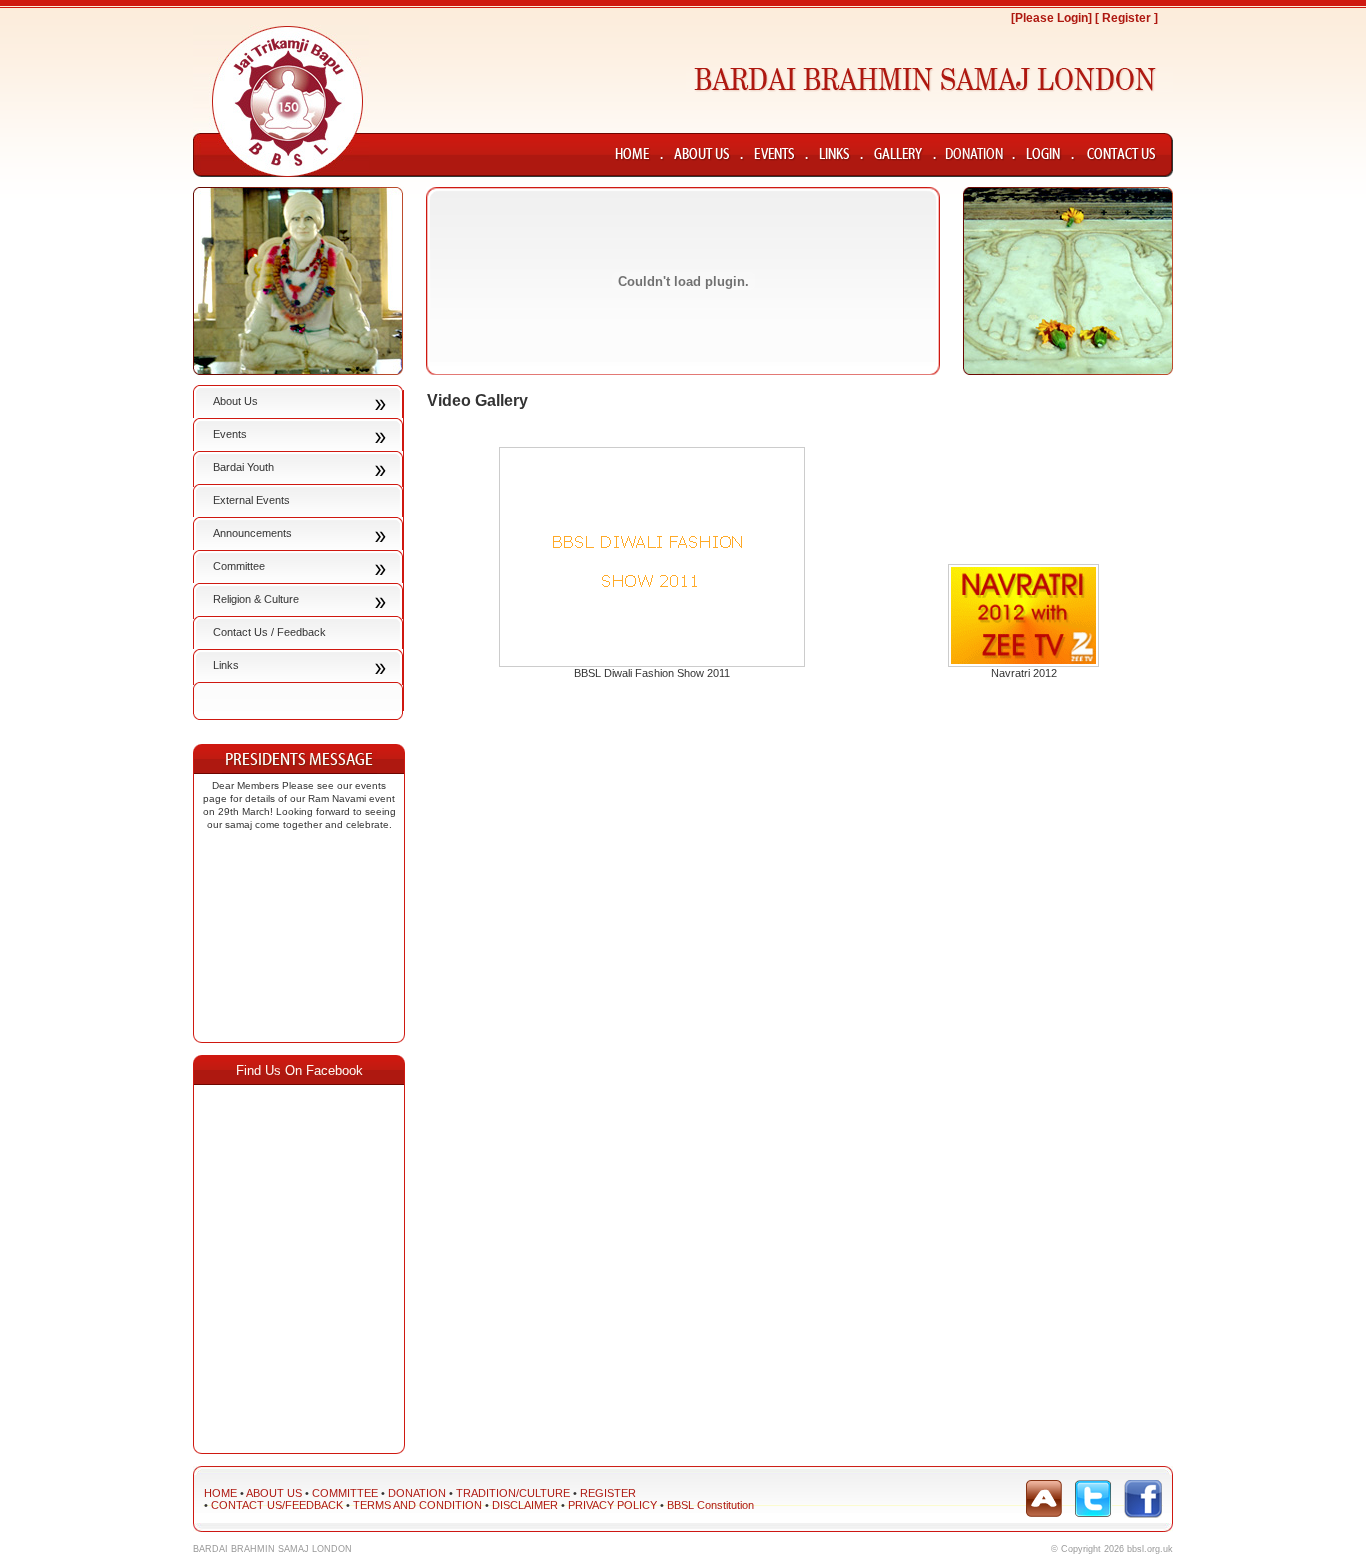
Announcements (252, 533)
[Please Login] (1051, 18)
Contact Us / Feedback (269, 632)
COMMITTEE (345, 1493)
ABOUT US (274, 1493)
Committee (239, 566)
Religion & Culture (256, 599)
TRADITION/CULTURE (513, 1493)
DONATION (417, 1493)
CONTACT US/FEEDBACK (277, 1505)
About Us (235, 401)
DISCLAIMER (525, 1505)
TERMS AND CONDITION (417, 1505)
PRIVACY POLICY (612, 1505)
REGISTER (608, 1493)
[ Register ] (1126, 18)
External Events (251, 500)
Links (226, 665)
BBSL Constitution (710, 1505)
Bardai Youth (243, 467)
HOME (220, 1493)
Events (230, 434)
